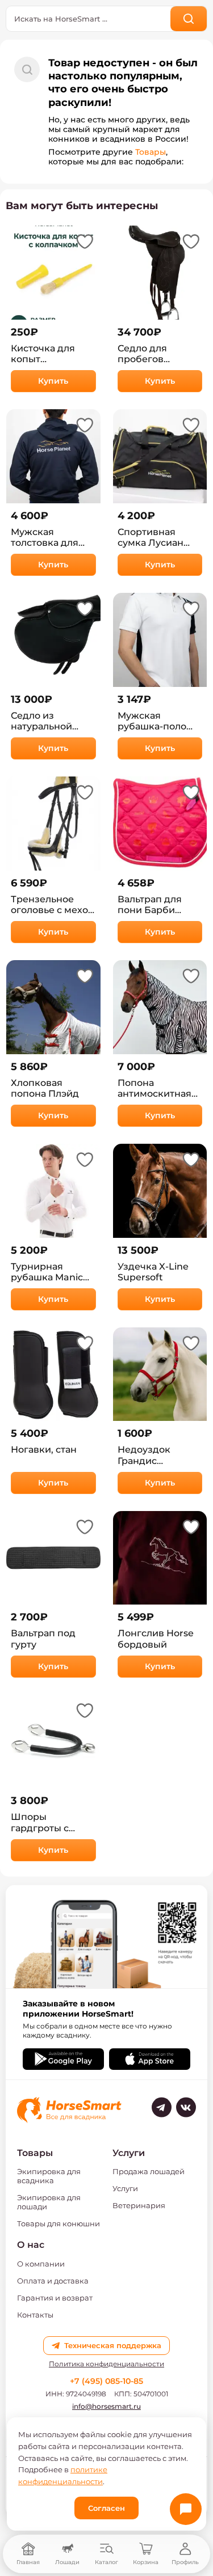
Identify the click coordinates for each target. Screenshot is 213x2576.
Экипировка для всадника (49, 2176)
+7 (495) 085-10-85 (106, 2381)
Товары (151, 152)
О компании (41, 2264)
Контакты (35, 2315)
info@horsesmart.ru (106, 2406)
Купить (53, 381)
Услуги (125, 2188)
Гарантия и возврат (55, 2298)
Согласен (106, 2508)
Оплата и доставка (53, 2281)
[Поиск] (189, 19)
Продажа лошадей (149, 2171)
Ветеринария (139, 2205)
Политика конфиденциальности (106, 2364)
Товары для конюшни (59, 2223)
